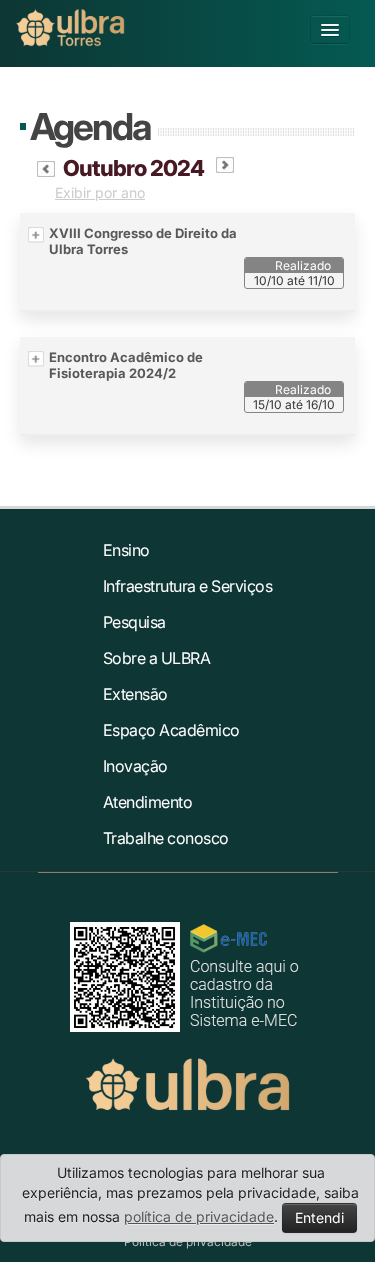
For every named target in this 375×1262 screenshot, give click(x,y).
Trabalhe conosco (166, 838)
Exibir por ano (100, 192)
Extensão (135, 694)
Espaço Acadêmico (171, 730)
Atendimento (148, 802)
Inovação (135, 766)
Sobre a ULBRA (157, 658)
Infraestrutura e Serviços (188, 586)
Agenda (90, 126)
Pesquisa (134, 622)
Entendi (319, 1217)
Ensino (126, 550)
